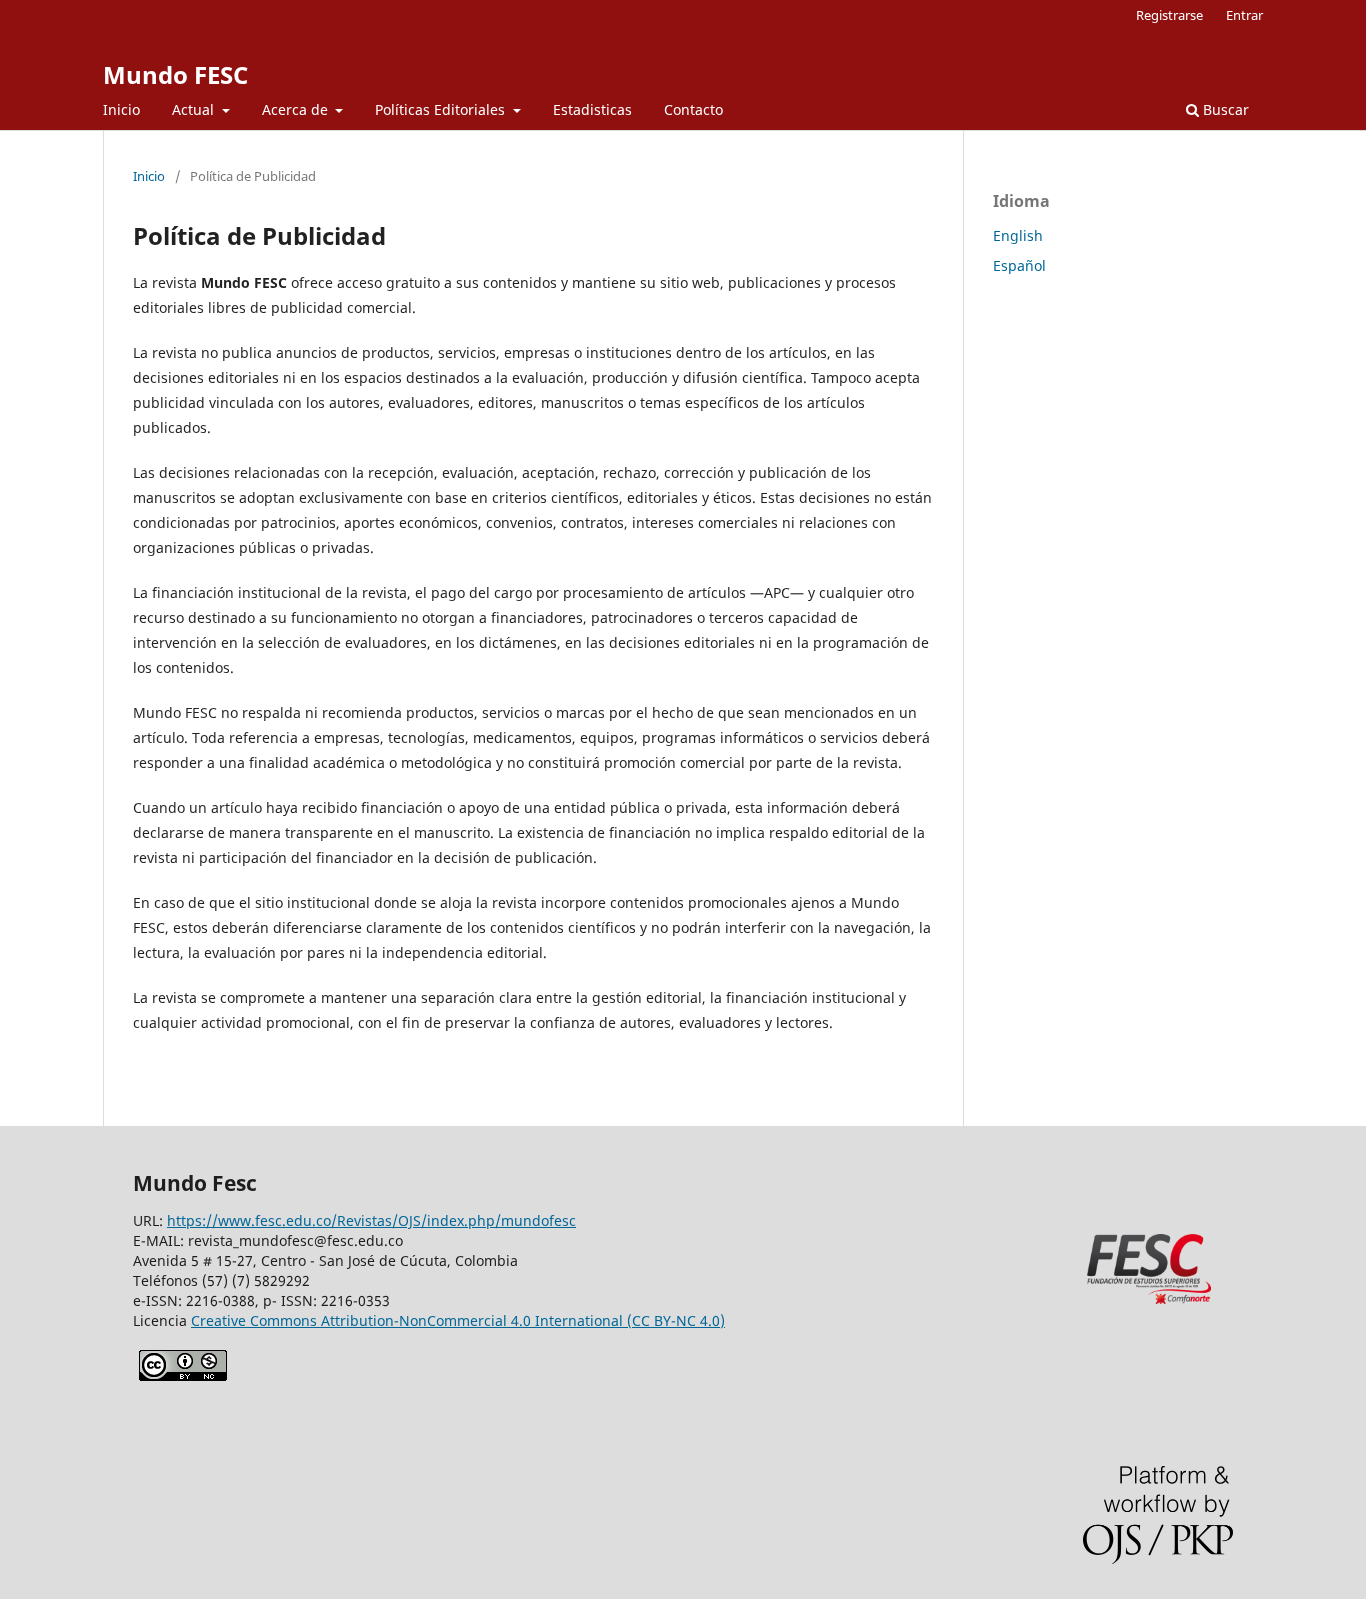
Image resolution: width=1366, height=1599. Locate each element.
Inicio (121, 109)
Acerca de (297, 109)
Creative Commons (458, 1320)
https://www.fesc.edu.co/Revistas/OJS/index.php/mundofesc (371, 1220)
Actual (195, 109)
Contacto (693, 109)
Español (1019, 265)
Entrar (1244, 15)
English (1018, 235)
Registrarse (1169, 15)
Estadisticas (592, 109)
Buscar (1224, 109)
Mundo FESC (175, 74)
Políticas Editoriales (442, 109)
